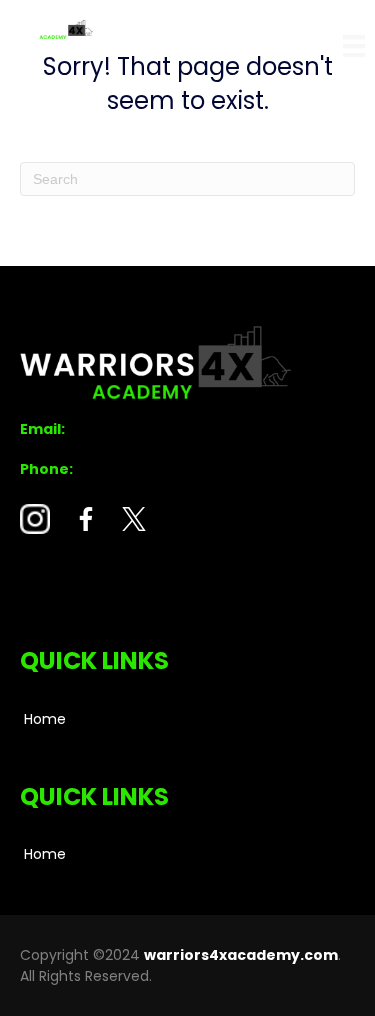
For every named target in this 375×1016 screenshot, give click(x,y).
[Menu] (354, 46)
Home (45, 719)
